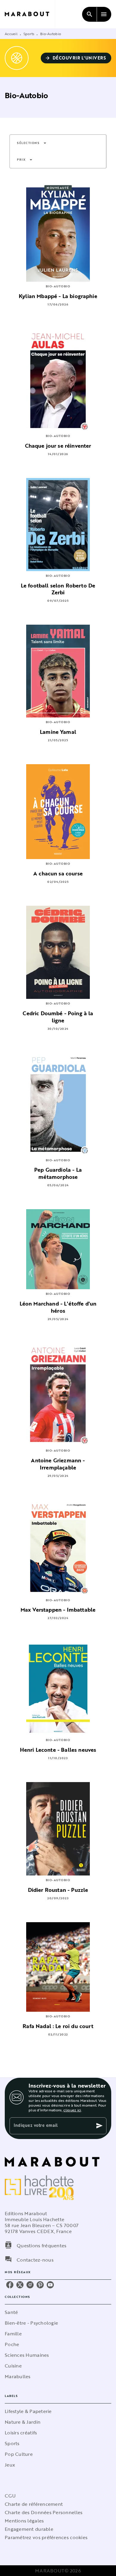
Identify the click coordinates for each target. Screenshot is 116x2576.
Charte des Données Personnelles (44, 2512)
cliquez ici (72, 2110)
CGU (10, 2496)
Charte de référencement (34, 2504)
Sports (29, 34)
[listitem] (10, 2285)
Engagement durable (29, 2529)
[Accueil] (30, 14)
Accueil (11, 34)
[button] (76, 58)
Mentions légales (24, 2521)
